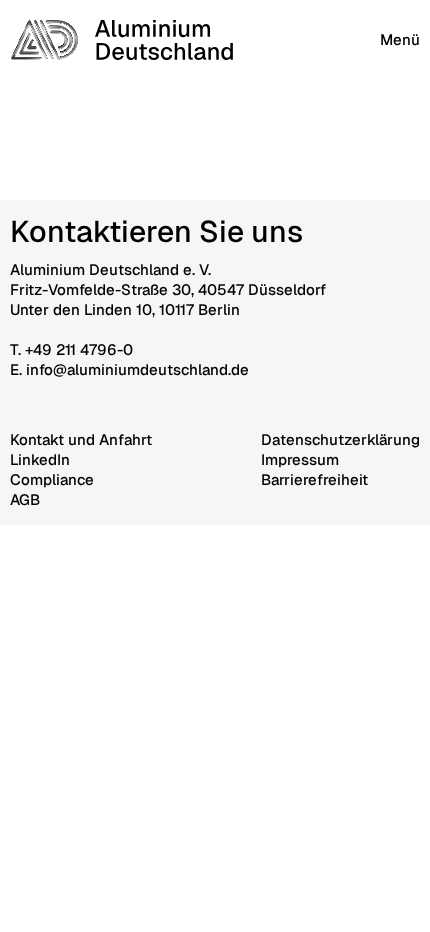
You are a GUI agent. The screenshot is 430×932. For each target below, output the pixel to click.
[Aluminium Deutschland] (121, 40)
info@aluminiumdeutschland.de (137, 369)
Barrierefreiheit (314, 479)
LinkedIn (40, 459)
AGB (25, 499)
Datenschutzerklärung (340, 439)
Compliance (52, 479)
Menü (400, 39)
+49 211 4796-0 (79, 349)
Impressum (300, 459)
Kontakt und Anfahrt (81, 439)
